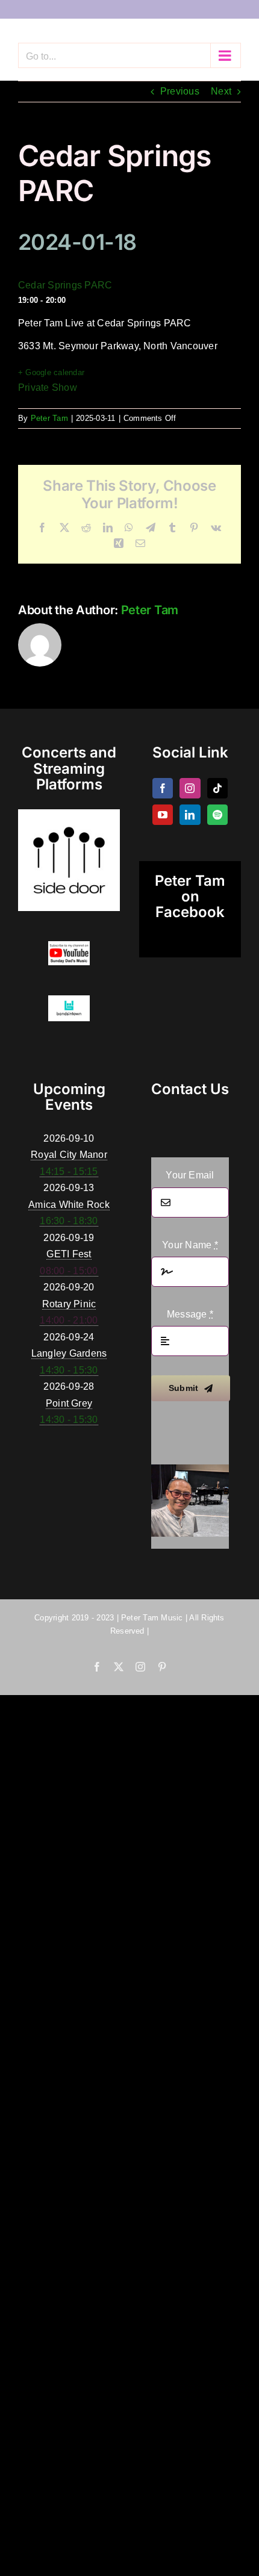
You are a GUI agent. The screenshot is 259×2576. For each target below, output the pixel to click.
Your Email (190, 1175)
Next (221, 91)
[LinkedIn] (190, 815)
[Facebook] (163, 788)
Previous (180, 91)
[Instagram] (190, 788)
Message (190, 1314)
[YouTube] (163, 815)
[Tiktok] (217, 788)
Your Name (190, 1245)
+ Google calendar (51, 372)
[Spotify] (217, 815)
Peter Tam (49, 418)
